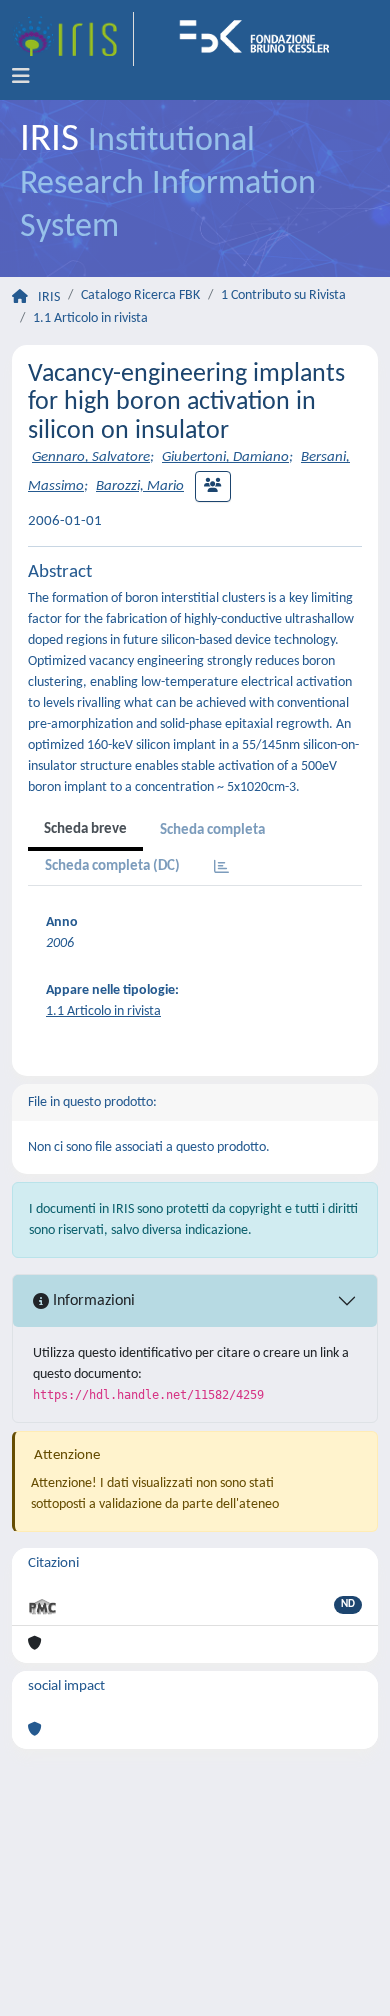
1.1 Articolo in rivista (90, 318)
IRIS (49, 297)
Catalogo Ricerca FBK (140, 295)
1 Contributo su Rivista (283, 295)
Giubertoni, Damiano (225, 457)
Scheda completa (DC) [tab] (112, 866)
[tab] (221, 868)
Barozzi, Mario (140, 486)
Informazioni (92, 1301)
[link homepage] (73, 39)
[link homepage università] (261, 39)
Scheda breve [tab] (85, 829)
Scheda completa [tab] (212, 830)
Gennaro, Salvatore (91, 457)
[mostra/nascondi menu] (21, 77)
